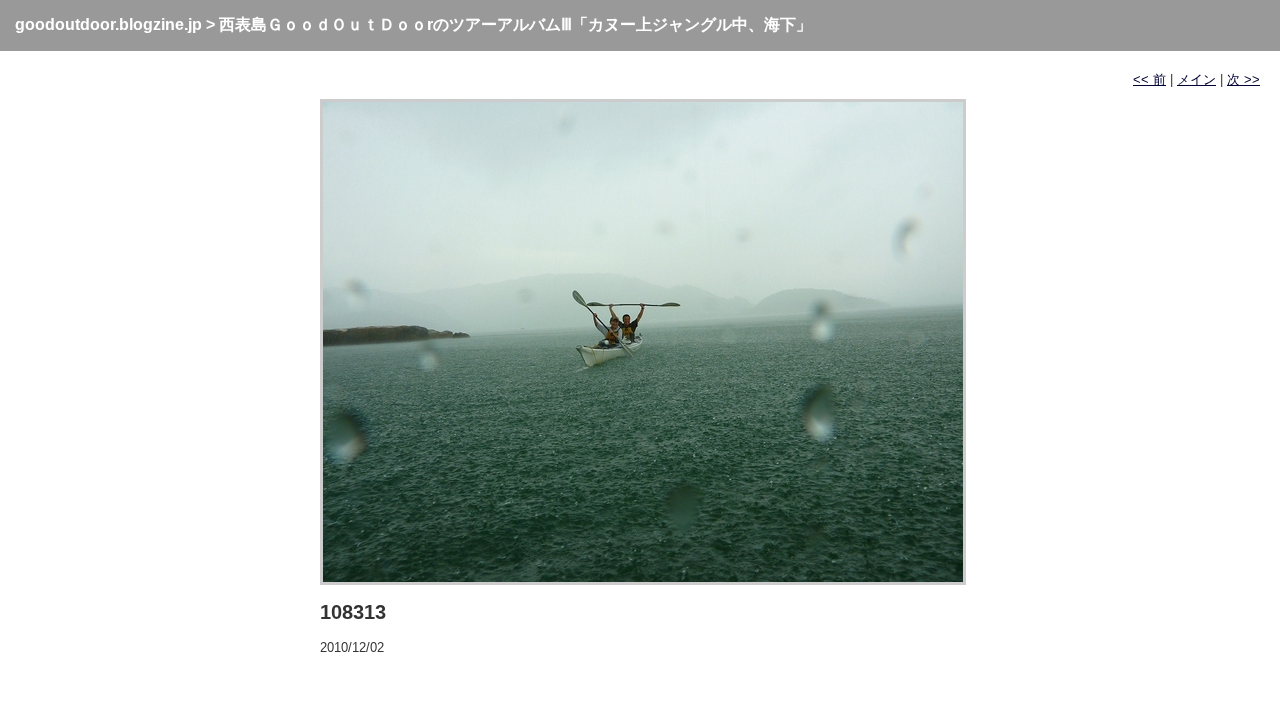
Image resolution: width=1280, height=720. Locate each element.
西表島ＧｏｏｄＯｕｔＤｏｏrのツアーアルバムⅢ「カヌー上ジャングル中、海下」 (515, 24)
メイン (1196, 79)
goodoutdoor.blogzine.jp (108, 24)
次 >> (1243, 79)
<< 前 (1149, 79)
